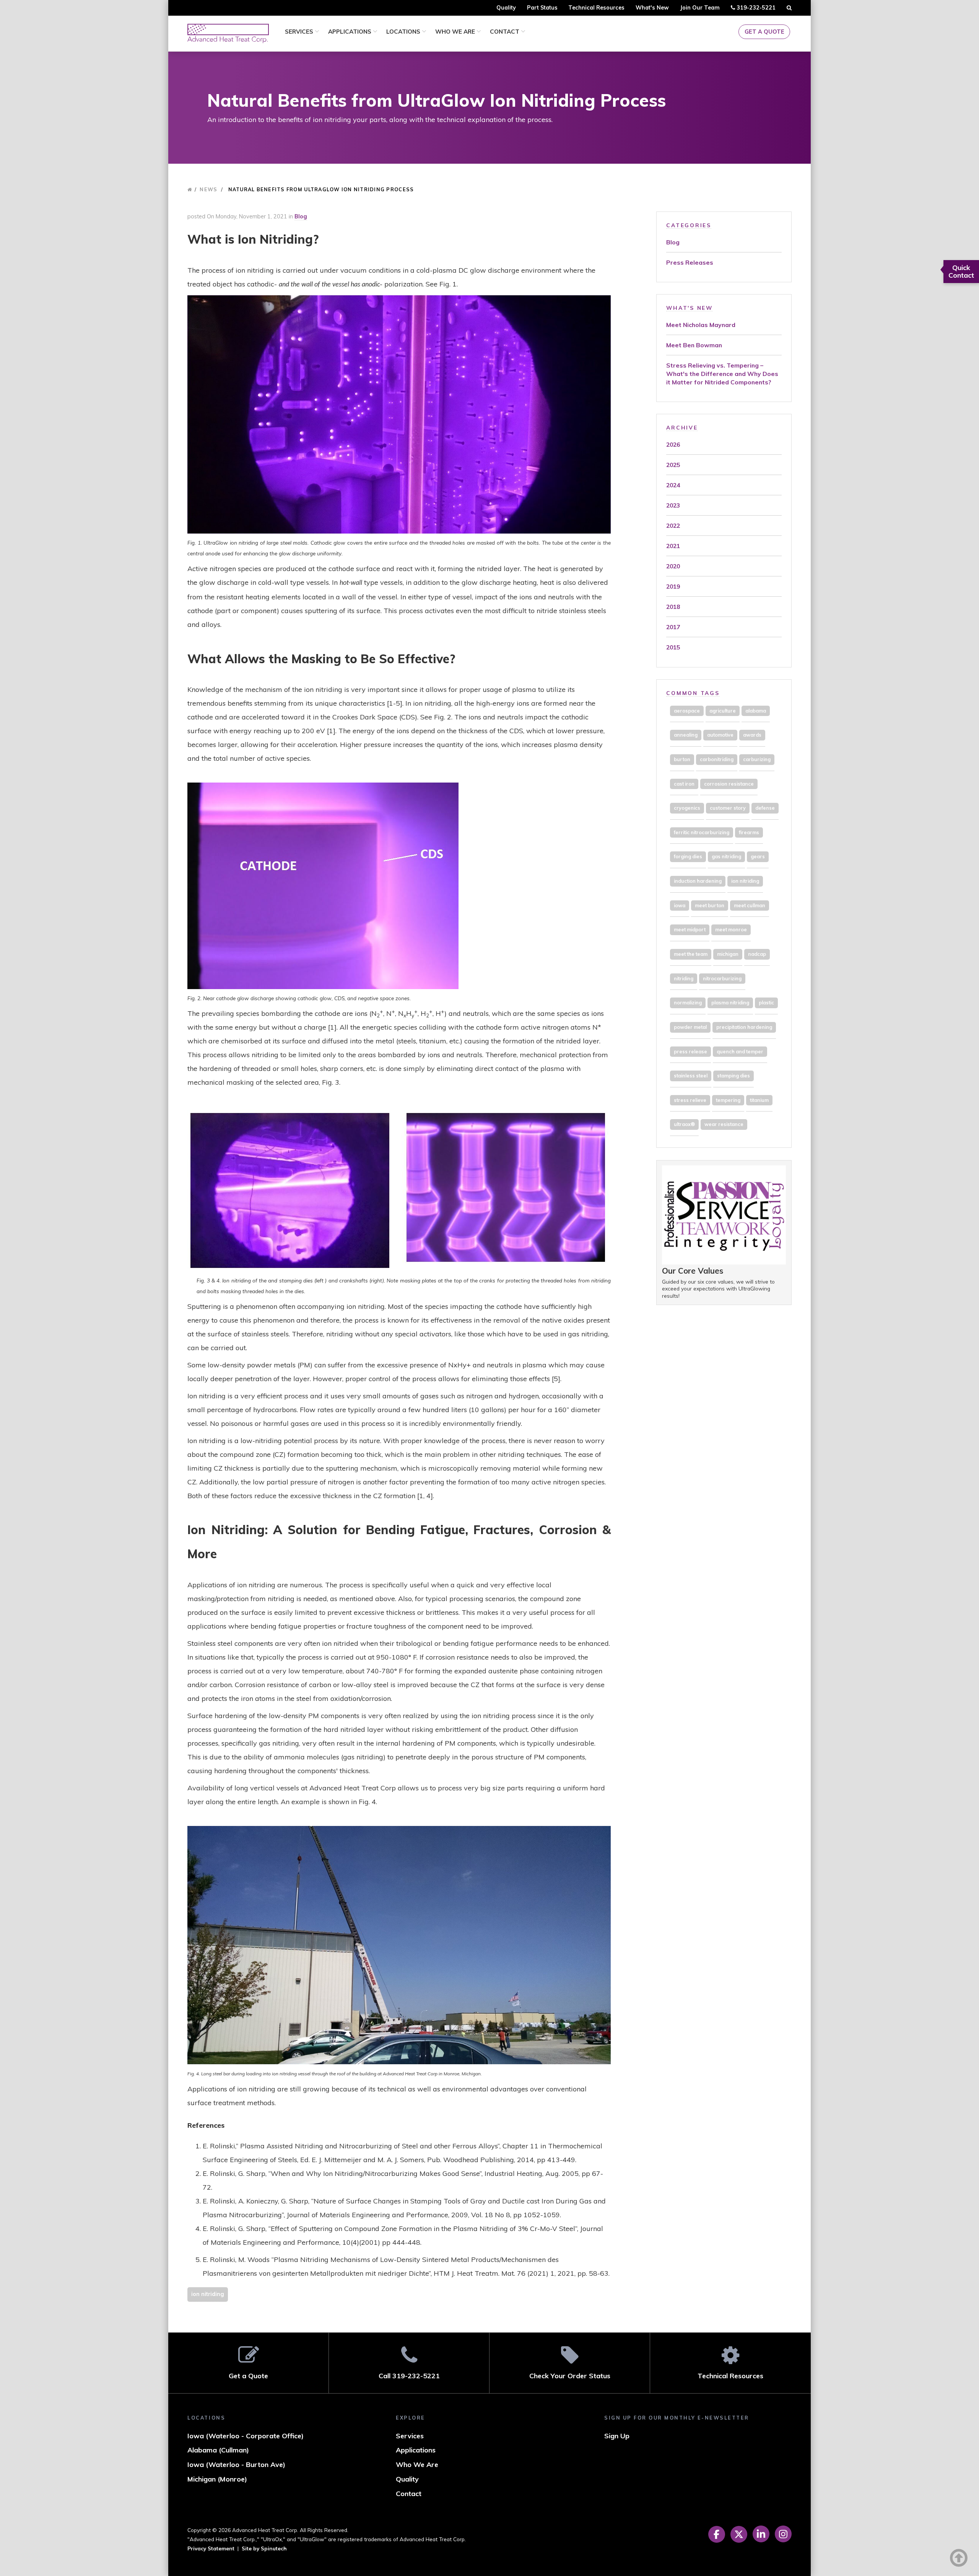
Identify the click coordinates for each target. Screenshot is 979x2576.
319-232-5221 (755, 10)
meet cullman (750, 905)
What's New (652, 8)
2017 (673, 627)
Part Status (542, 8)
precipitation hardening (744, 1027)
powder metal (690, 1027)
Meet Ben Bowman (694, 345)
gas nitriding (726, 856)
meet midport (690, 929)
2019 (673, 586)
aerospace (687, 711)
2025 (673, 465)
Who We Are (456, 32)
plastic (766, 1002)
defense (765, 808)
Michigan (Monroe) (217, 2479)
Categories (689, 225)
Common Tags (693, 693)
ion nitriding (208, 2294)
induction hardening (698, 881)
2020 (673, 566)
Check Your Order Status (570, 2376)
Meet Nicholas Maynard (701, 325)
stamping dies (733, 1076)
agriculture (723, 711)
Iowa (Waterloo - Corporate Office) (246, 2436)
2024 (673, 485)
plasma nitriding (730, 1002)
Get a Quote (764, 32)
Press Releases (690, 262)
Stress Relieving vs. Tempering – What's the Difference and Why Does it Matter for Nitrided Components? (722, 374)
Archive (682, 427)
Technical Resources (596, 8)
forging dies (688, 856)
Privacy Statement (211, 2548)
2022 (673, 526)
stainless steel (691, 1076)
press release (690, 1051)
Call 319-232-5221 (409, 2376)
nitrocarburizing (722, 978)
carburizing (757, 759)
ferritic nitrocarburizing (702, 832)
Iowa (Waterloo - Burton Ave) (236, 2465)
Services (300, 32)
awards (752, 735)
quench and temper (740, 1051)
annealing (686, 735)
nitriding (684, 978)
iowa (680, 905)
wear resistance (724, 1124)
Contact (505, 32)
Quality (506, 8)
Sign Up (617, 2436)
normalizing (688, 1002)
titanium (759, 1100)
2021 (673, 546)
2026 (673, 444)
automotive (720, 735)
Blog (301, 216)
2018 (673, 607)
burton (682, 759)
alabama (756, 711)
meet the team (691, 954)
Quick (961, 271)
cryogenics (687, 808)
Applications (350, 32)
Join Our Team (700, 8)
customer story (728, 808)
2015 (673, 647)
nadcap (757, 954)
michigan (728, 954)
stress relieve (690, 1100)
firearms (749, 832)
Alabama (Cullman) (218, 2450)
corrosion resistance (729, 784)
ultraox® (684, 1124)
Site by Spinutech (264, 2548)
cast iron (684, 784)
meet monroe (731, 929)
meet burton (710, 905)
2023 (673, 505)
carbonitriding (717, 759)
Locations (404, 32)
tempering (728, 1100)
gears (758, 856)
